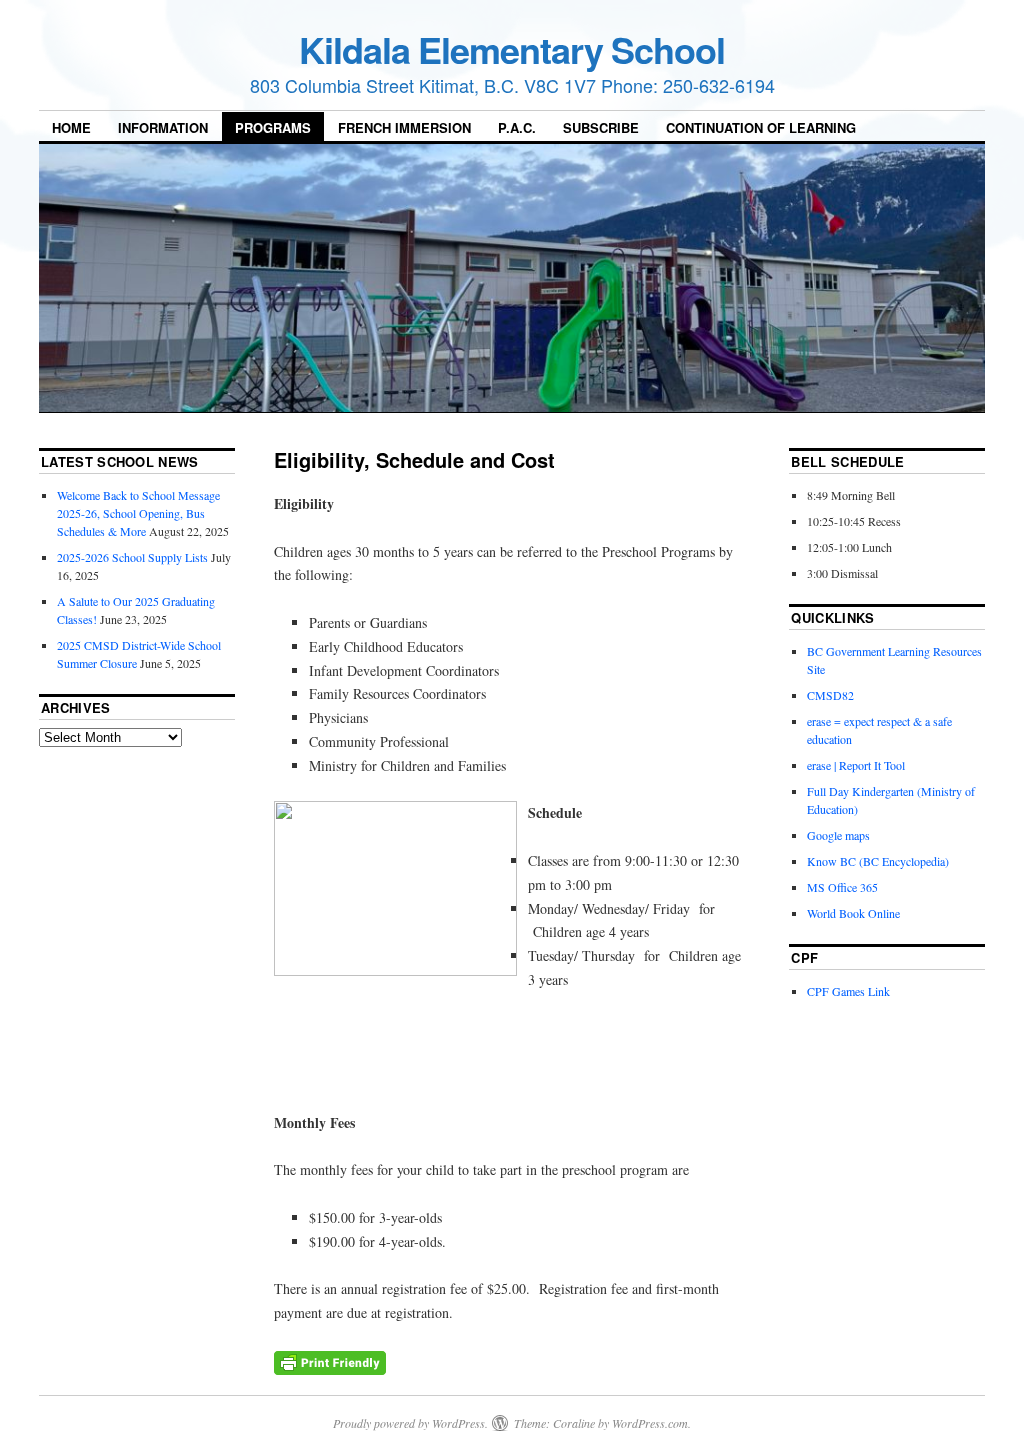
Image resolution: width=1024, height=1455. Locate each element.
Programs (273, 127)
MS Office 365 (842, 887)
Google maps (838, 835)
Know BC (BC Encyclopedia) (878, 861)
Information (163, 127)
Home (71, 127)
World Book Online (853, 913)
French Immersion (404, 127)
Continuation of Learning (761, 127)
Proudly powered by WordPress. (410, 1423)
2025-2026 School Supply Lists (132, 557)
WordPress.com (650, 1423)
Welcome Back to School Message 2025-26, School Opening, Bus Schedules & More (138, 513)
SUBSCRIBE (601, 127)
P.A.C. (517, 127)
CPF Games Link (848, 991)
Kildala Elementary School (512, 49)
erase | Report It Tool (856, 765)
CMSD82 (830, 695)
